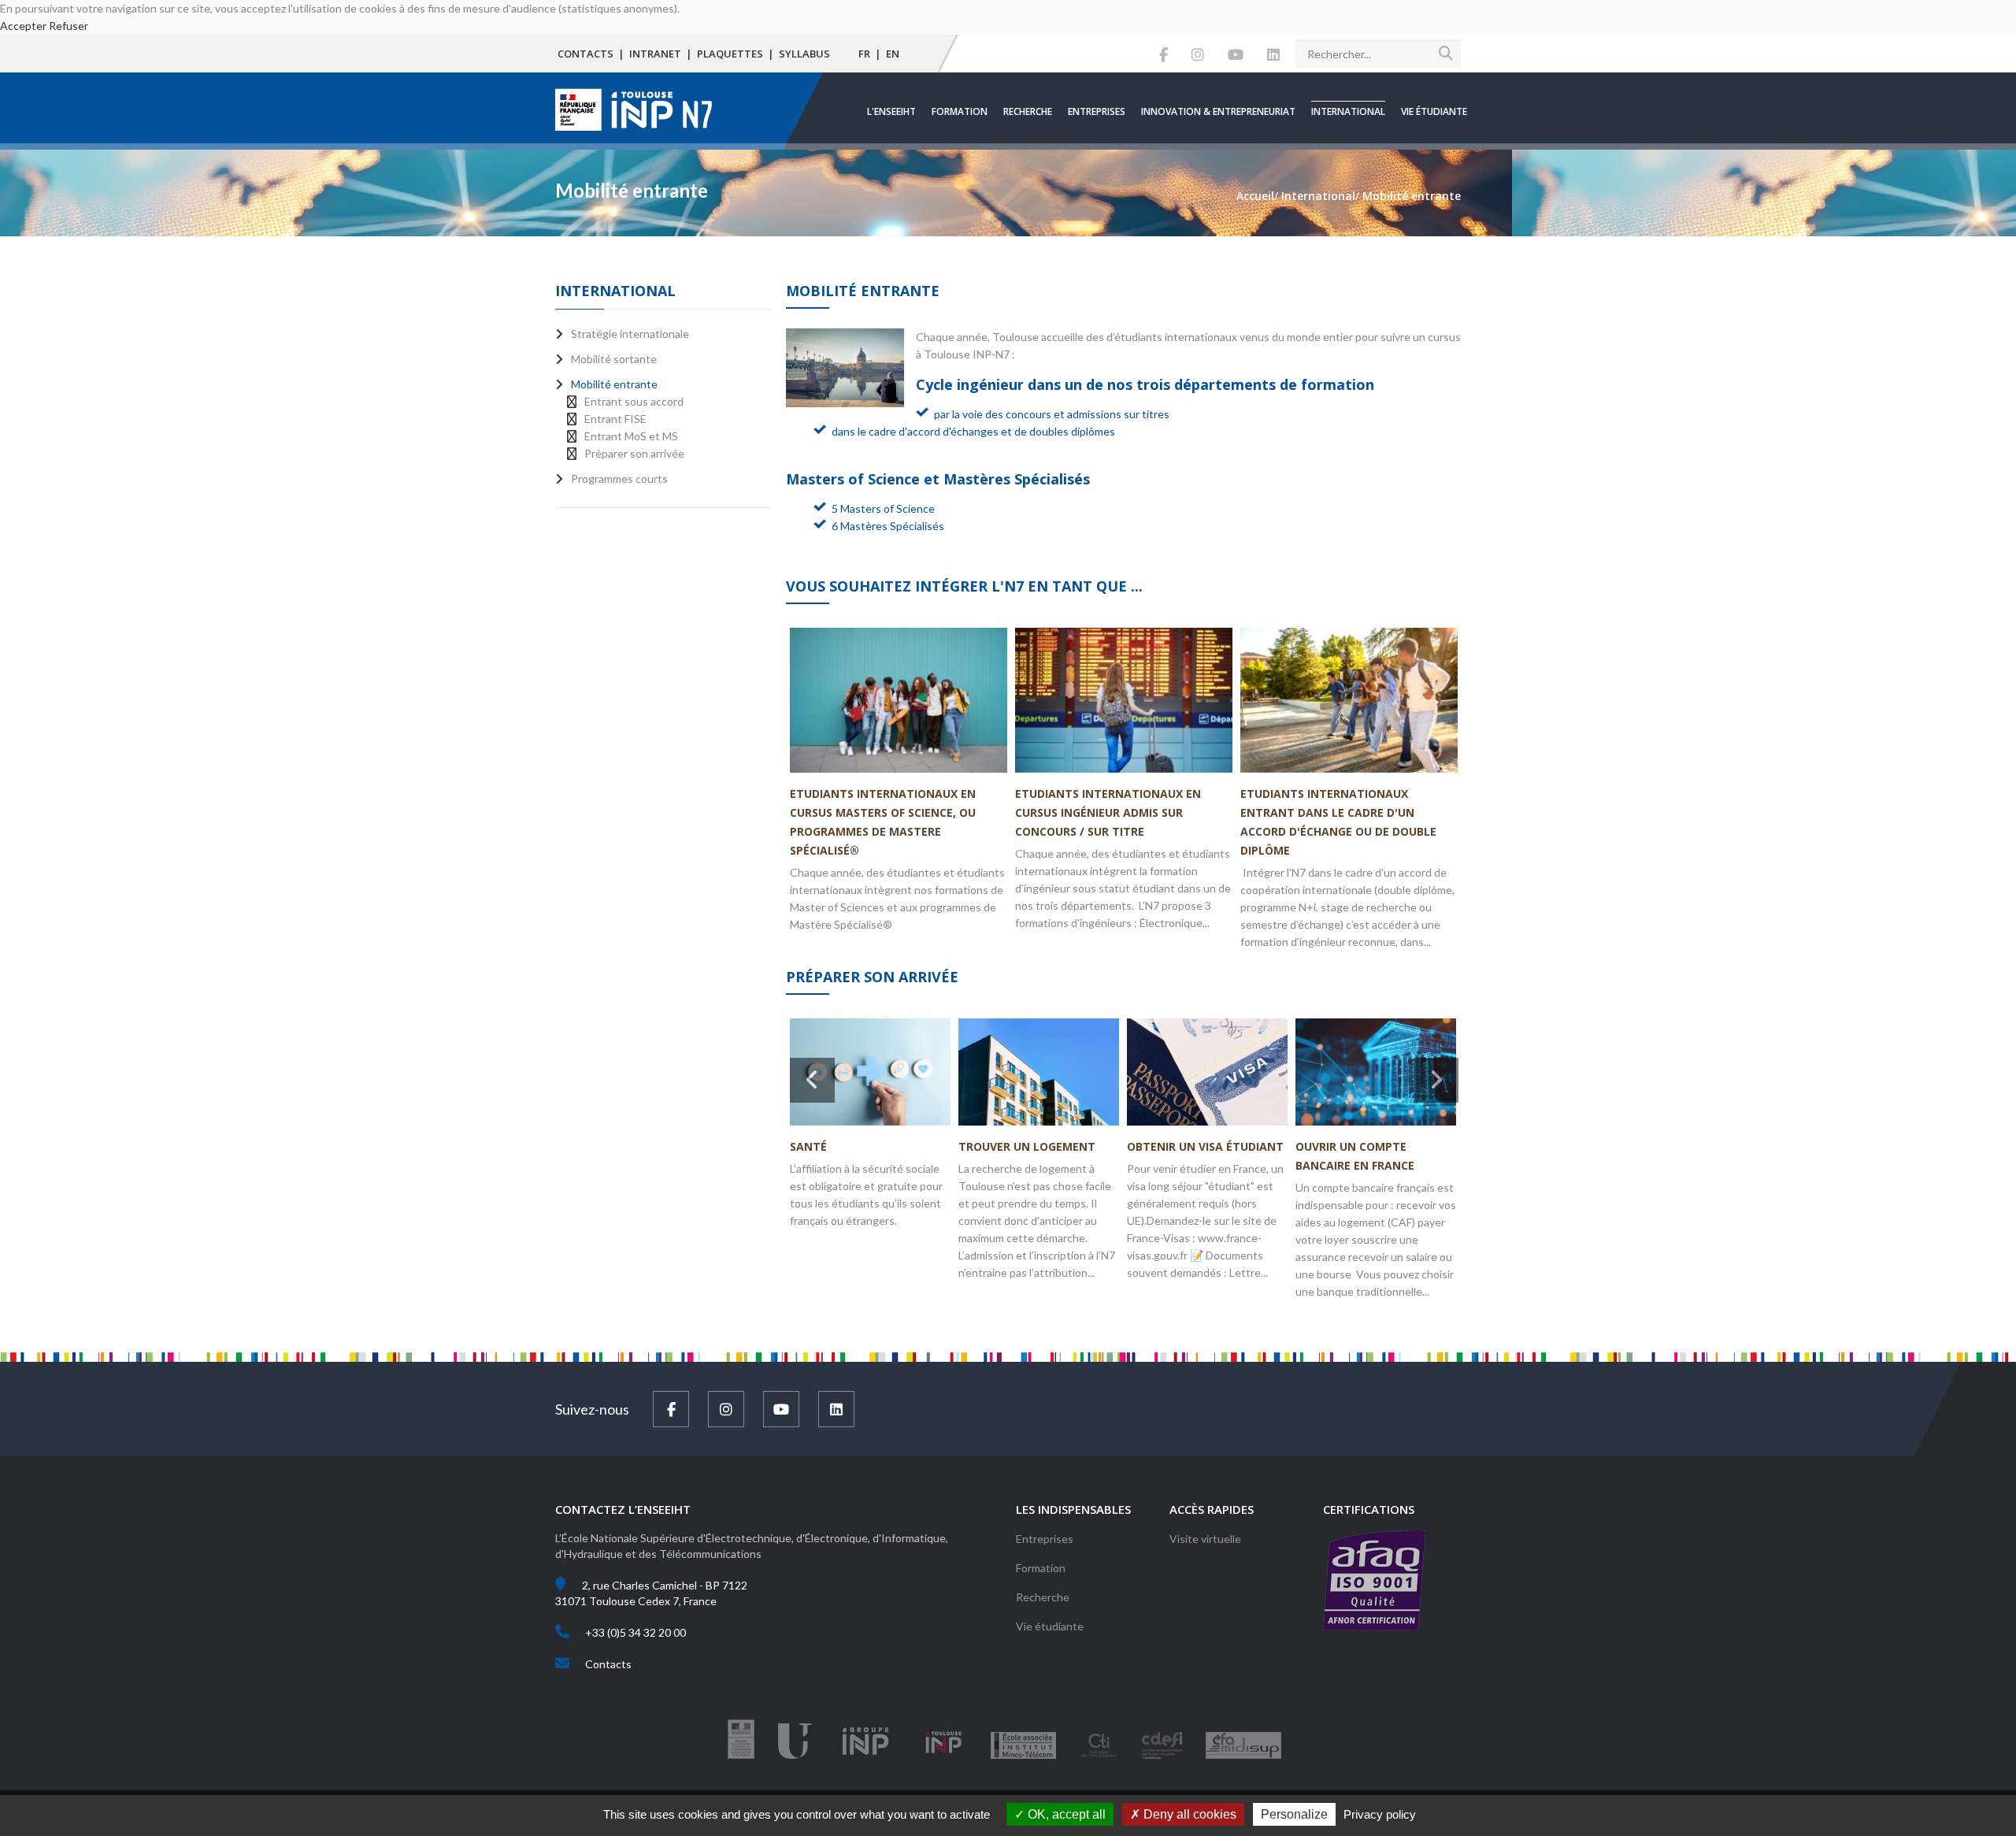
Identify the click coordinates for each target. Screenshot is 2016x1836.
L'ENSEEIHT (891, 111)
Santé (808, 1146)
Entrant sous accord (634, 401)
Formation (960, 111)
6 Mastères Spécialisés (888, 526)
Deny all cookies (1188, 1814)
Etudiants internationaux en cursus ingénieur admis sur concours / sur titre (1108, 812)
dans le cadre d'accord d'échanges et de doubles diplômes (973, 431)
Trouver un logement (1027, 1146)
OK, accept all (1065, 1814)
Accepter (23, 26)
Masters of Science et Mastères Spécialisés (940, 479)
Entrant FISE (615, 419)
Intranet (655, 54)
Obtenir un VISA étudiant (1205, 1146)
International (1348, 111)
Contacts (586, 54)
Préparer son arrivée (634, 453)
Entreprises (1097, 111)
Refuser (69, 26)
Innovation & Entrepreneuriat (1218, 111)
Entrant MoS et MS (631, 436)
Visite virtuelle (1205, 1539)
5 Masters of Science (883, 508)
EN (893, 54)
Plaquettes (730, 54)
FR (864, 54)
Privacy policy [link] (1380, 1814)
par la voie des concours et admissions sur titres (1052, 414)
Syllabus (804, 54)
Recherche (1028, 111)
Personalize (1294, 1814)
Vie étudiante (1434, 111)
